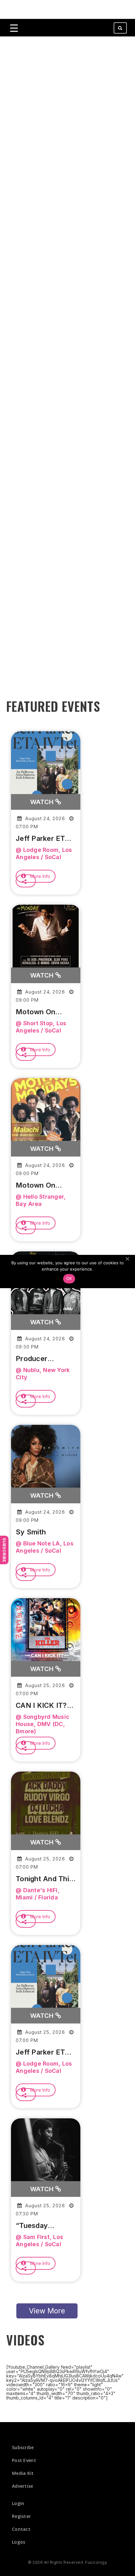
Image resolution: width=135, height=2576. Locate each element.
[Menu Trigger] (14, 28)
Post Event (24, 2460)
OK (69, 1278)
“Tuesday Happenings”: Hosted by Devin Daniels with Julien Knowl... (44, 2226)
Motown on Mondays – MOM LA (44, 1012)
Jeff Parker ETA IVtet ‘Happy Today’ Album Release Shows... (45, 839)
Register (21, 2516)
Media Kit (23, 2473)
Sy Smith (31, 1532)
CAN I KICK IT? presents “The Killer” (41, 1706)
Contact (21, 2529)
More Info (40, 876)
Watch (43, 802)
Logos (19, 2542)
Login (18, 2503)
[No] (127, 1259)
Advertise (23, 2486)
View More (47, 2311)
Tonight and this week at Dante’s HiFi (44, 1879)
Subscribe (4, 1550)
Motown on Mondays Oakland (35, 1185)
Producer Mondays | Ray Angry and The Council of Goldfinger (41, 1359)
